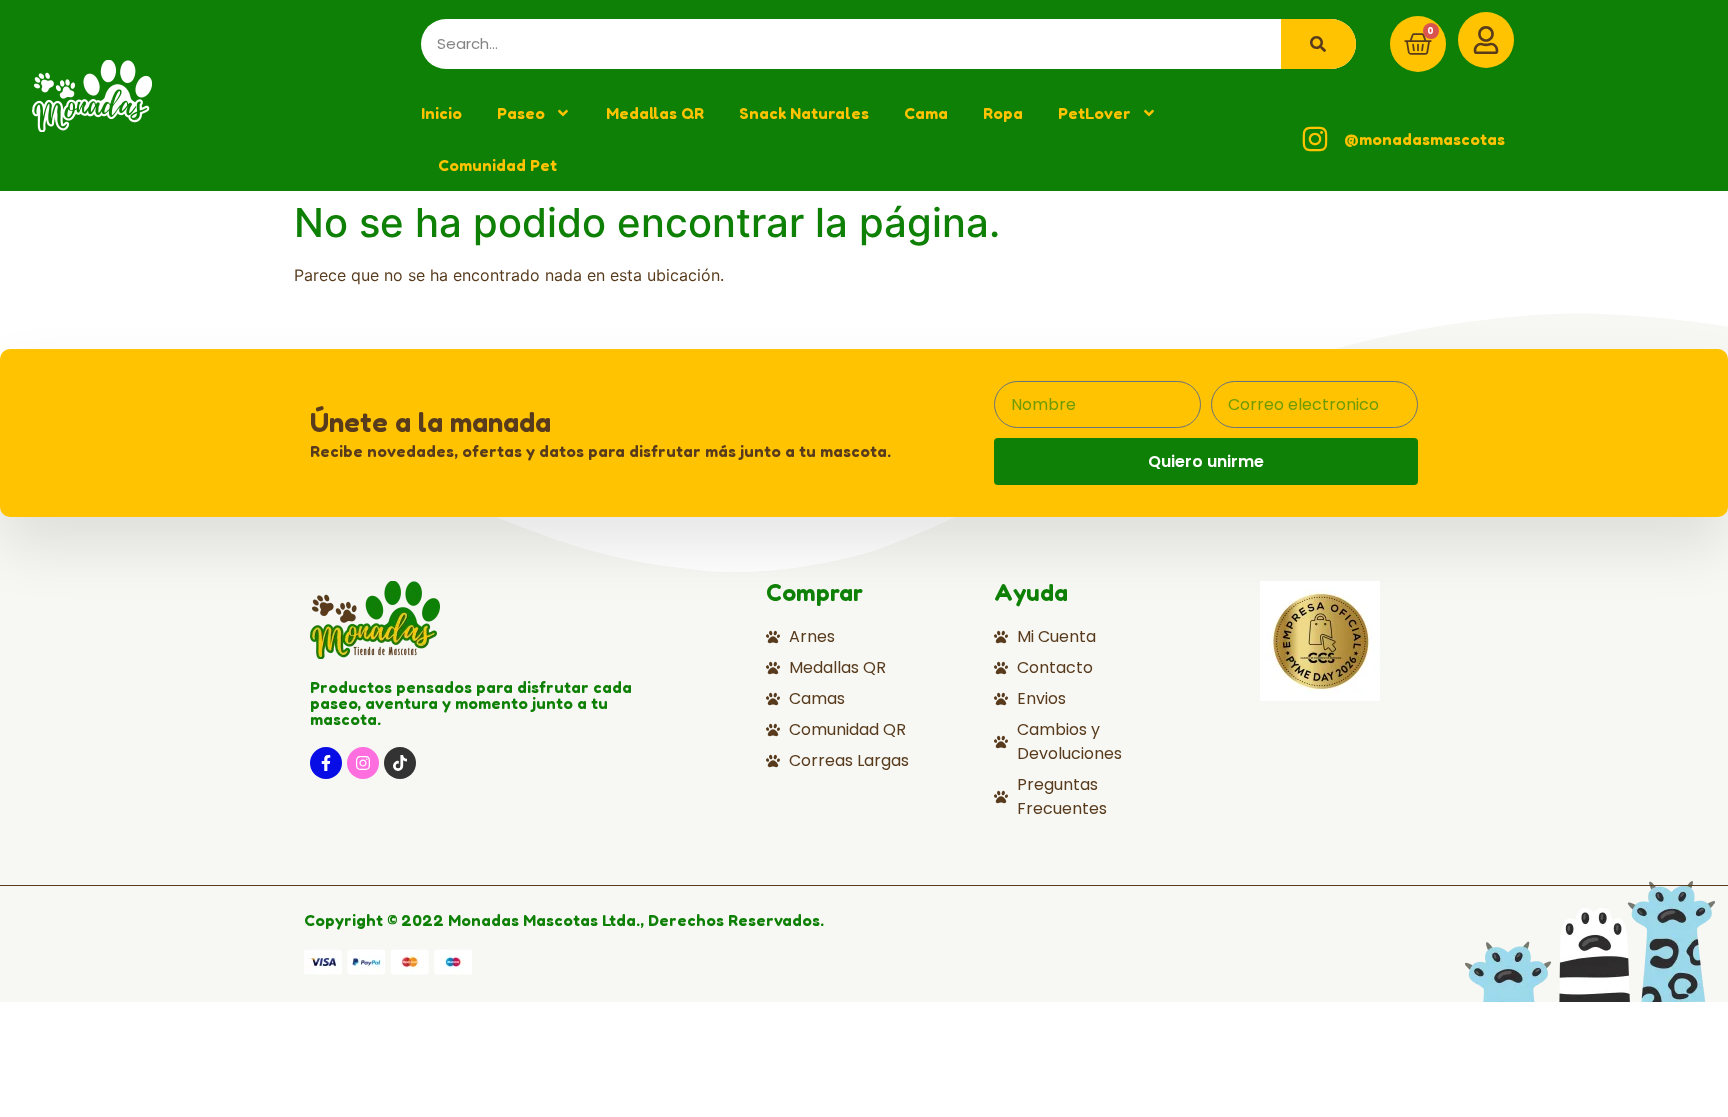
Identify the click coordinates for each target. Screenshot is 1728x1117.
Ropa (1003, 113)
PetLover (1094, 113)
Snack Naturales (804, 113)
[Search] (1318, 44)
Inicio (441, 113)
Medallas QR (655, 113)
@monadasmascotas (1424, 139)
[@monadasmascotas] (1315, 139)
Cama (926, 113)
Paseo (521, 113)
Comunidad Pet (497, 165)
